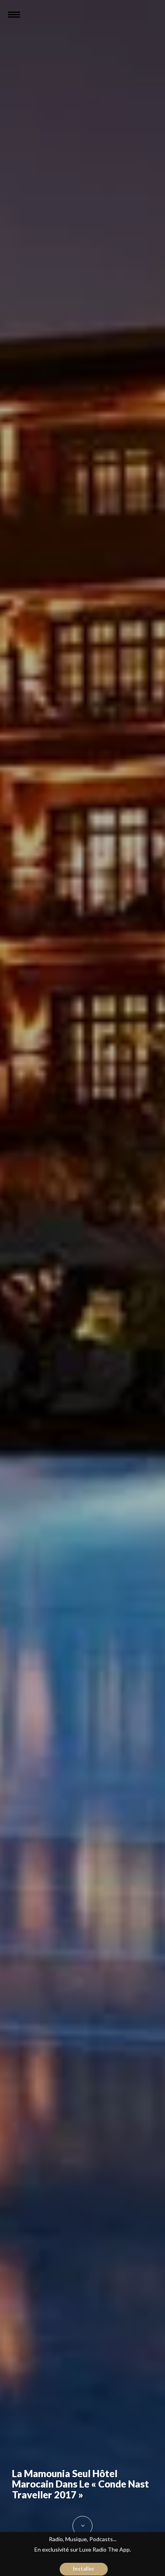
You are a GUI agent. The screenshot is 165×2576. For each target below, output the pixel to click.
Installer (84, 2569)
